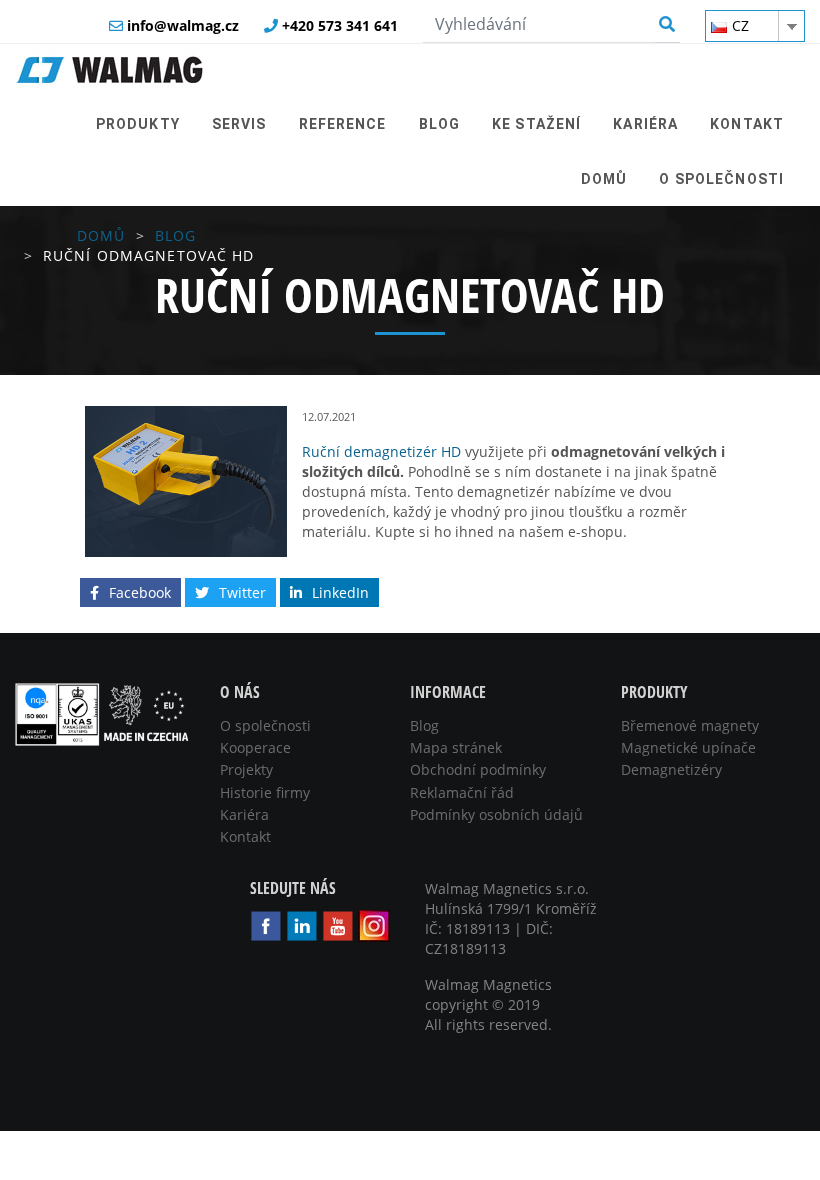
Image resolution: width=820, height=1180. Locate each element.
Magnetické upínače (688, 747)
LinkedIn (340, 592)
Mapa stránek (456, 747)
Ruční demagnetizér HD (381, 451)
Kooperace (255, 747)
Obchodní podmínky (478, 769)
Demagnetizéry (671, 769)
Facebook (140, 592)
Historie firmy (265, 792)
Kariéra (244, 814)
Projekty (246, 769)
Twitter (242, 592)
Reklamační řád (462, 792)
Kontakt (245, 836)
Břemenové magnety (690, 725)
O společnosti (265, 725)
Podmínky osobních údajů (496, 814)
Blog (175, 235)
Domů (101, 235)
